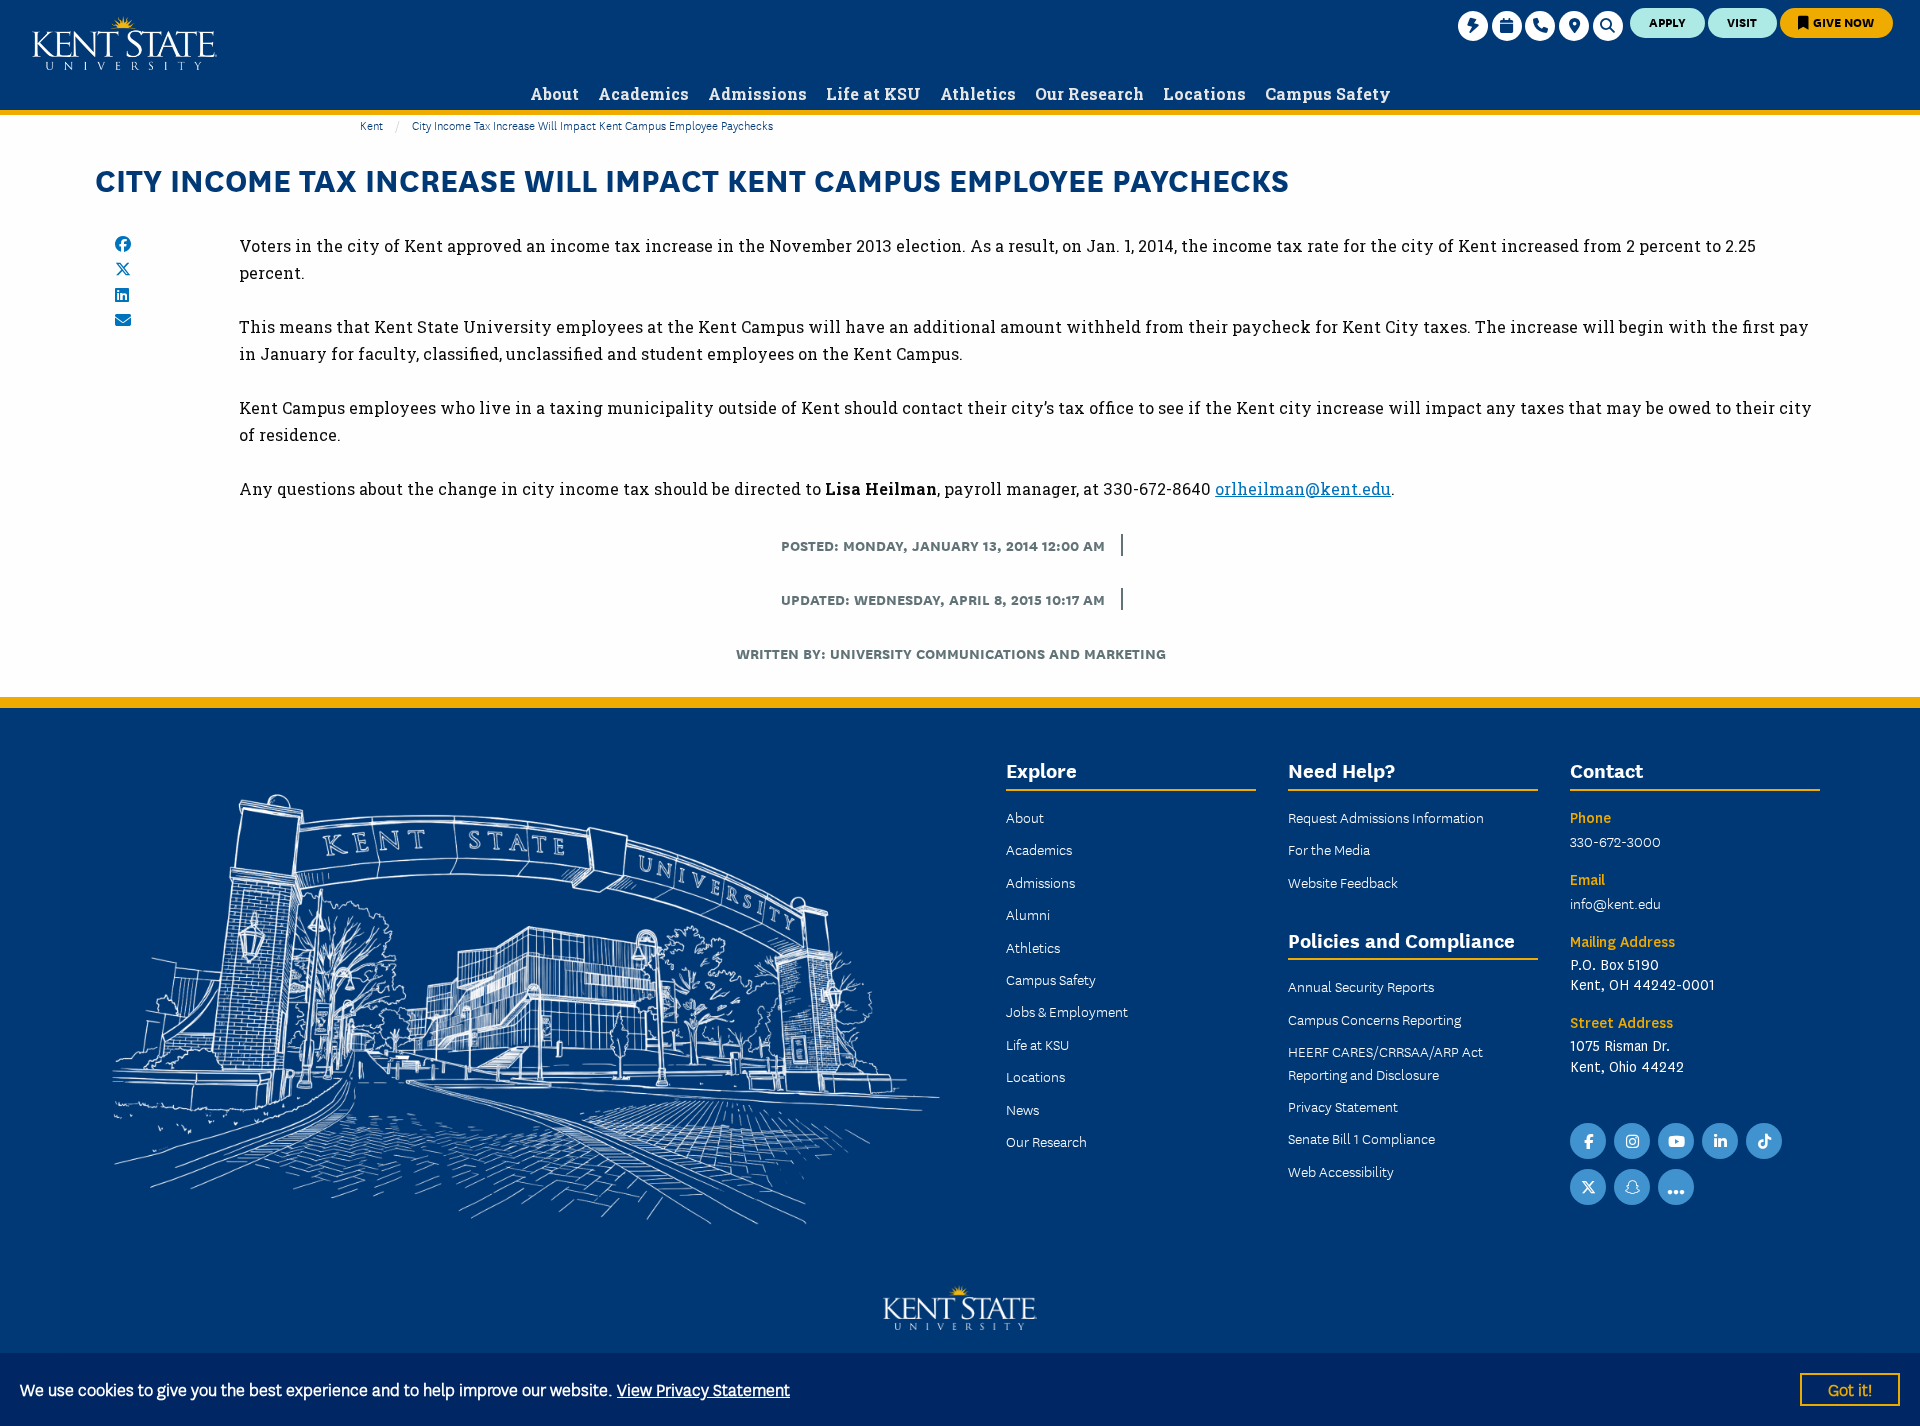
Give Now (1842, 21)
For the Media (1329, 849)
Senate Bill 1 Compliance (1361, 1138)
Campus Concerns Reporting (1374, 1019)
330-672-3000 (1615, 841)
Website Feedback (1343, 882)
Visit (1742, 21)
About (1025, 817)
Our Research (1046, 1141)
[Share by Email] (123, 320)
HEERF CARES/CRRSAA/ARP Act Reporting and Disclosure (1385, 1062)
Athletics (1033, 947)
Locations (1035, 1076)
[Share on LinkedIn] (122, 295)
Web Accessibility (1341, 1171)
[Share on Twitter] (123, 269)
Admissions (1040, 882)
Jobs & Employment (1067, 1011)
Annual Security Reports (1361, 986)
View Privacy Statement (703, 1388)
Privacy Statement (1343, 1106)
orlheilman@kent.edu (1303, 488)
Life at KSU (1037, 1044)
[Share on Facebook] (123, 244)
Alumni (1028, 914)
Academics (1039, 849)
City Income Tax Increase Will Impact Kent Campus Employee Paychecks (592, 124)
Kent (371, 124)
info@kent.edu (1615, 903)
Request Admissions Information (1386, 817)
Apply (1667, 21)
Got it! (1850, 1388)
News (1022, 1109)
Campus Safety (1051, 979)
